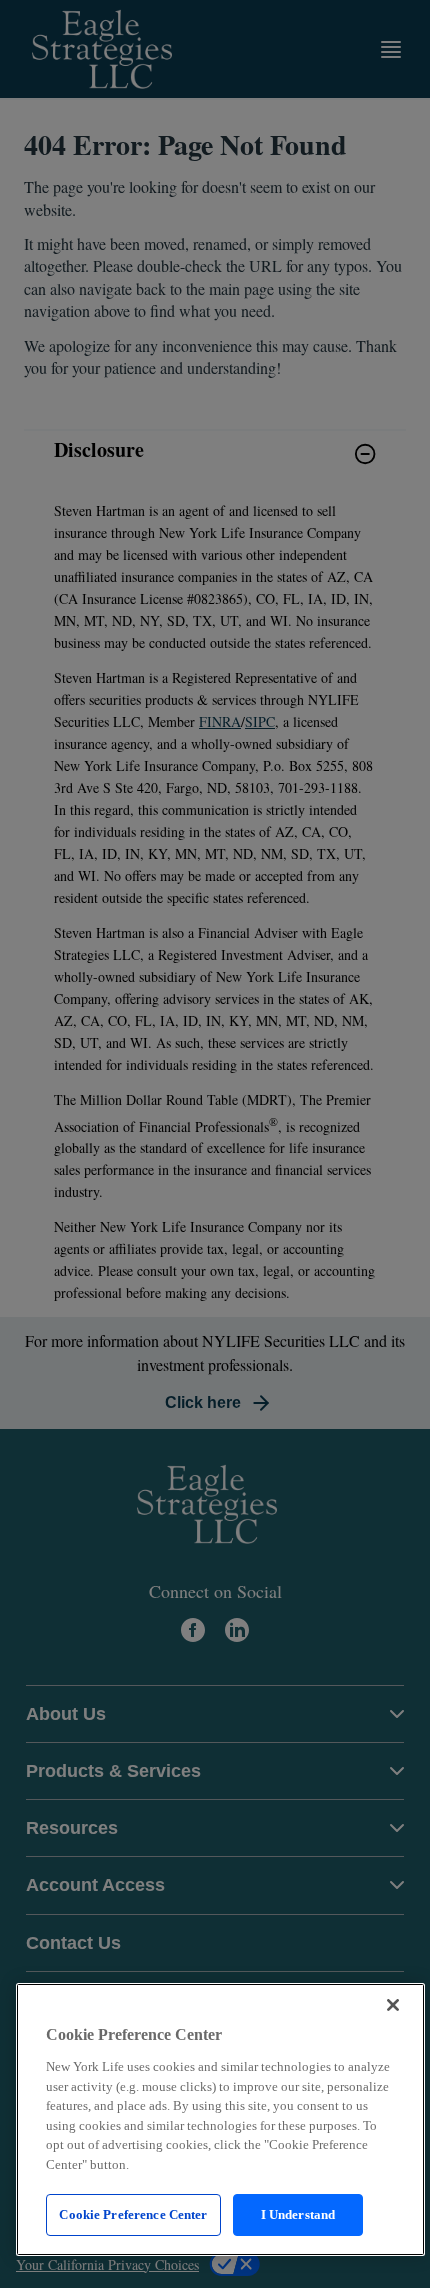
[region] (220, 2119)
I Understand (298, 2214)
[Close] (393, 2005)
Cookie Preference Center (133, 2214)
